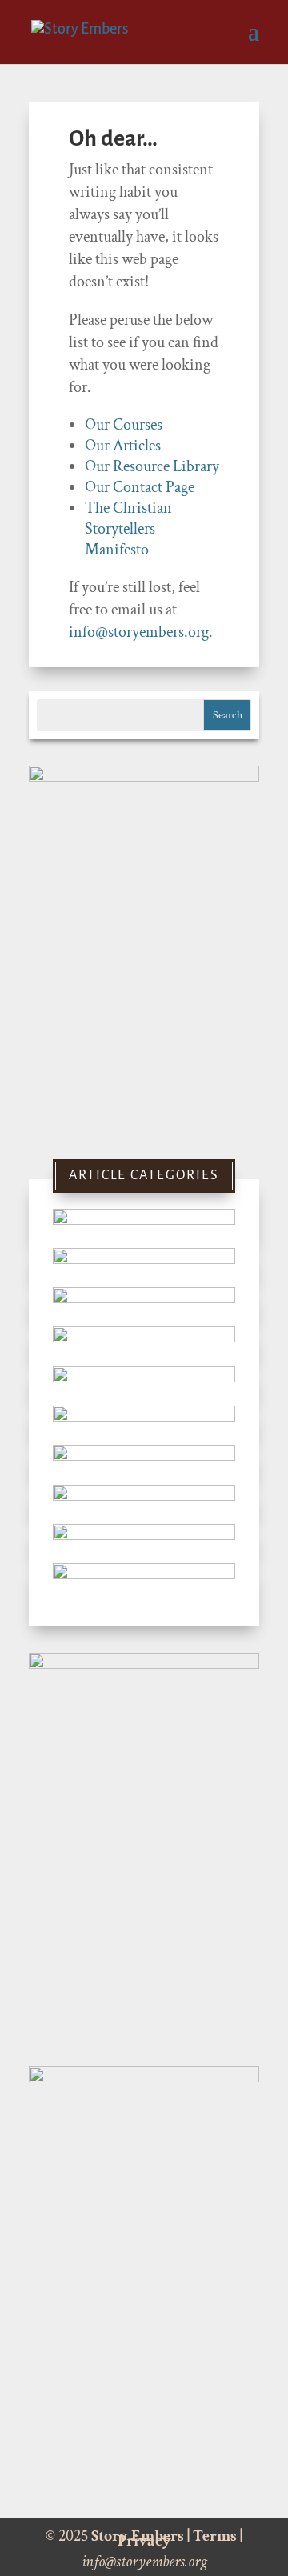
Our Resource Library (152, 466)
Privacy (144, 2541)
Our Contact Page (140, 487)
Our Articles (123, 446)
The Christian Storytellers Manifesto (128, 529)
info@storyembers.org (139, 632)
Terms (215, 2536)
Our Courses (124, 425)
